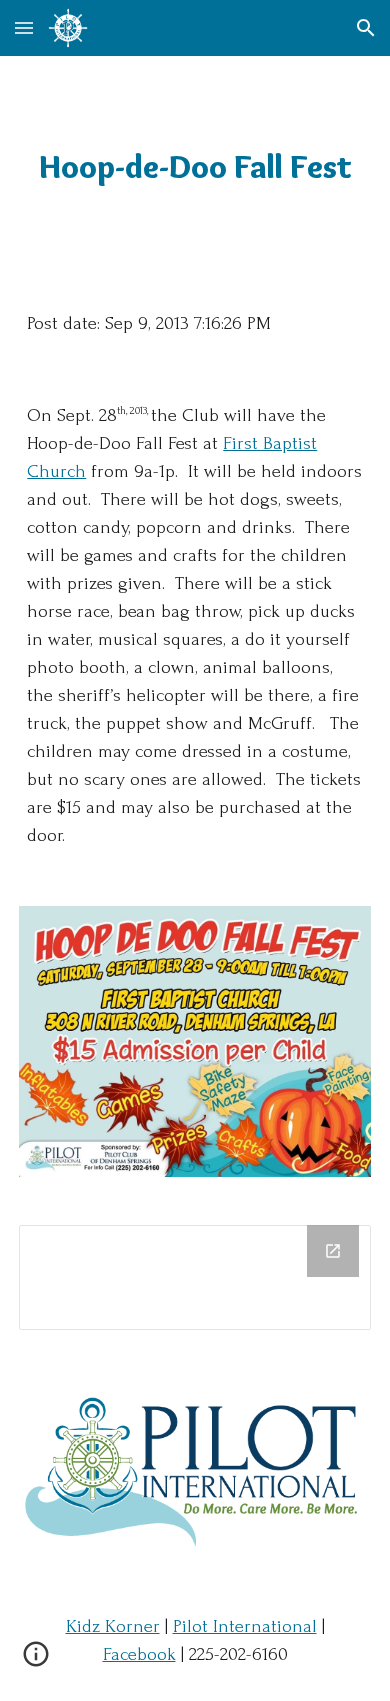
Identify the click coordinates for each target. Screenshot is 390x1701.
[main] (195, 167)
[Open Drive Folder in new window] (333, 1251)
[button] (24, 27)
